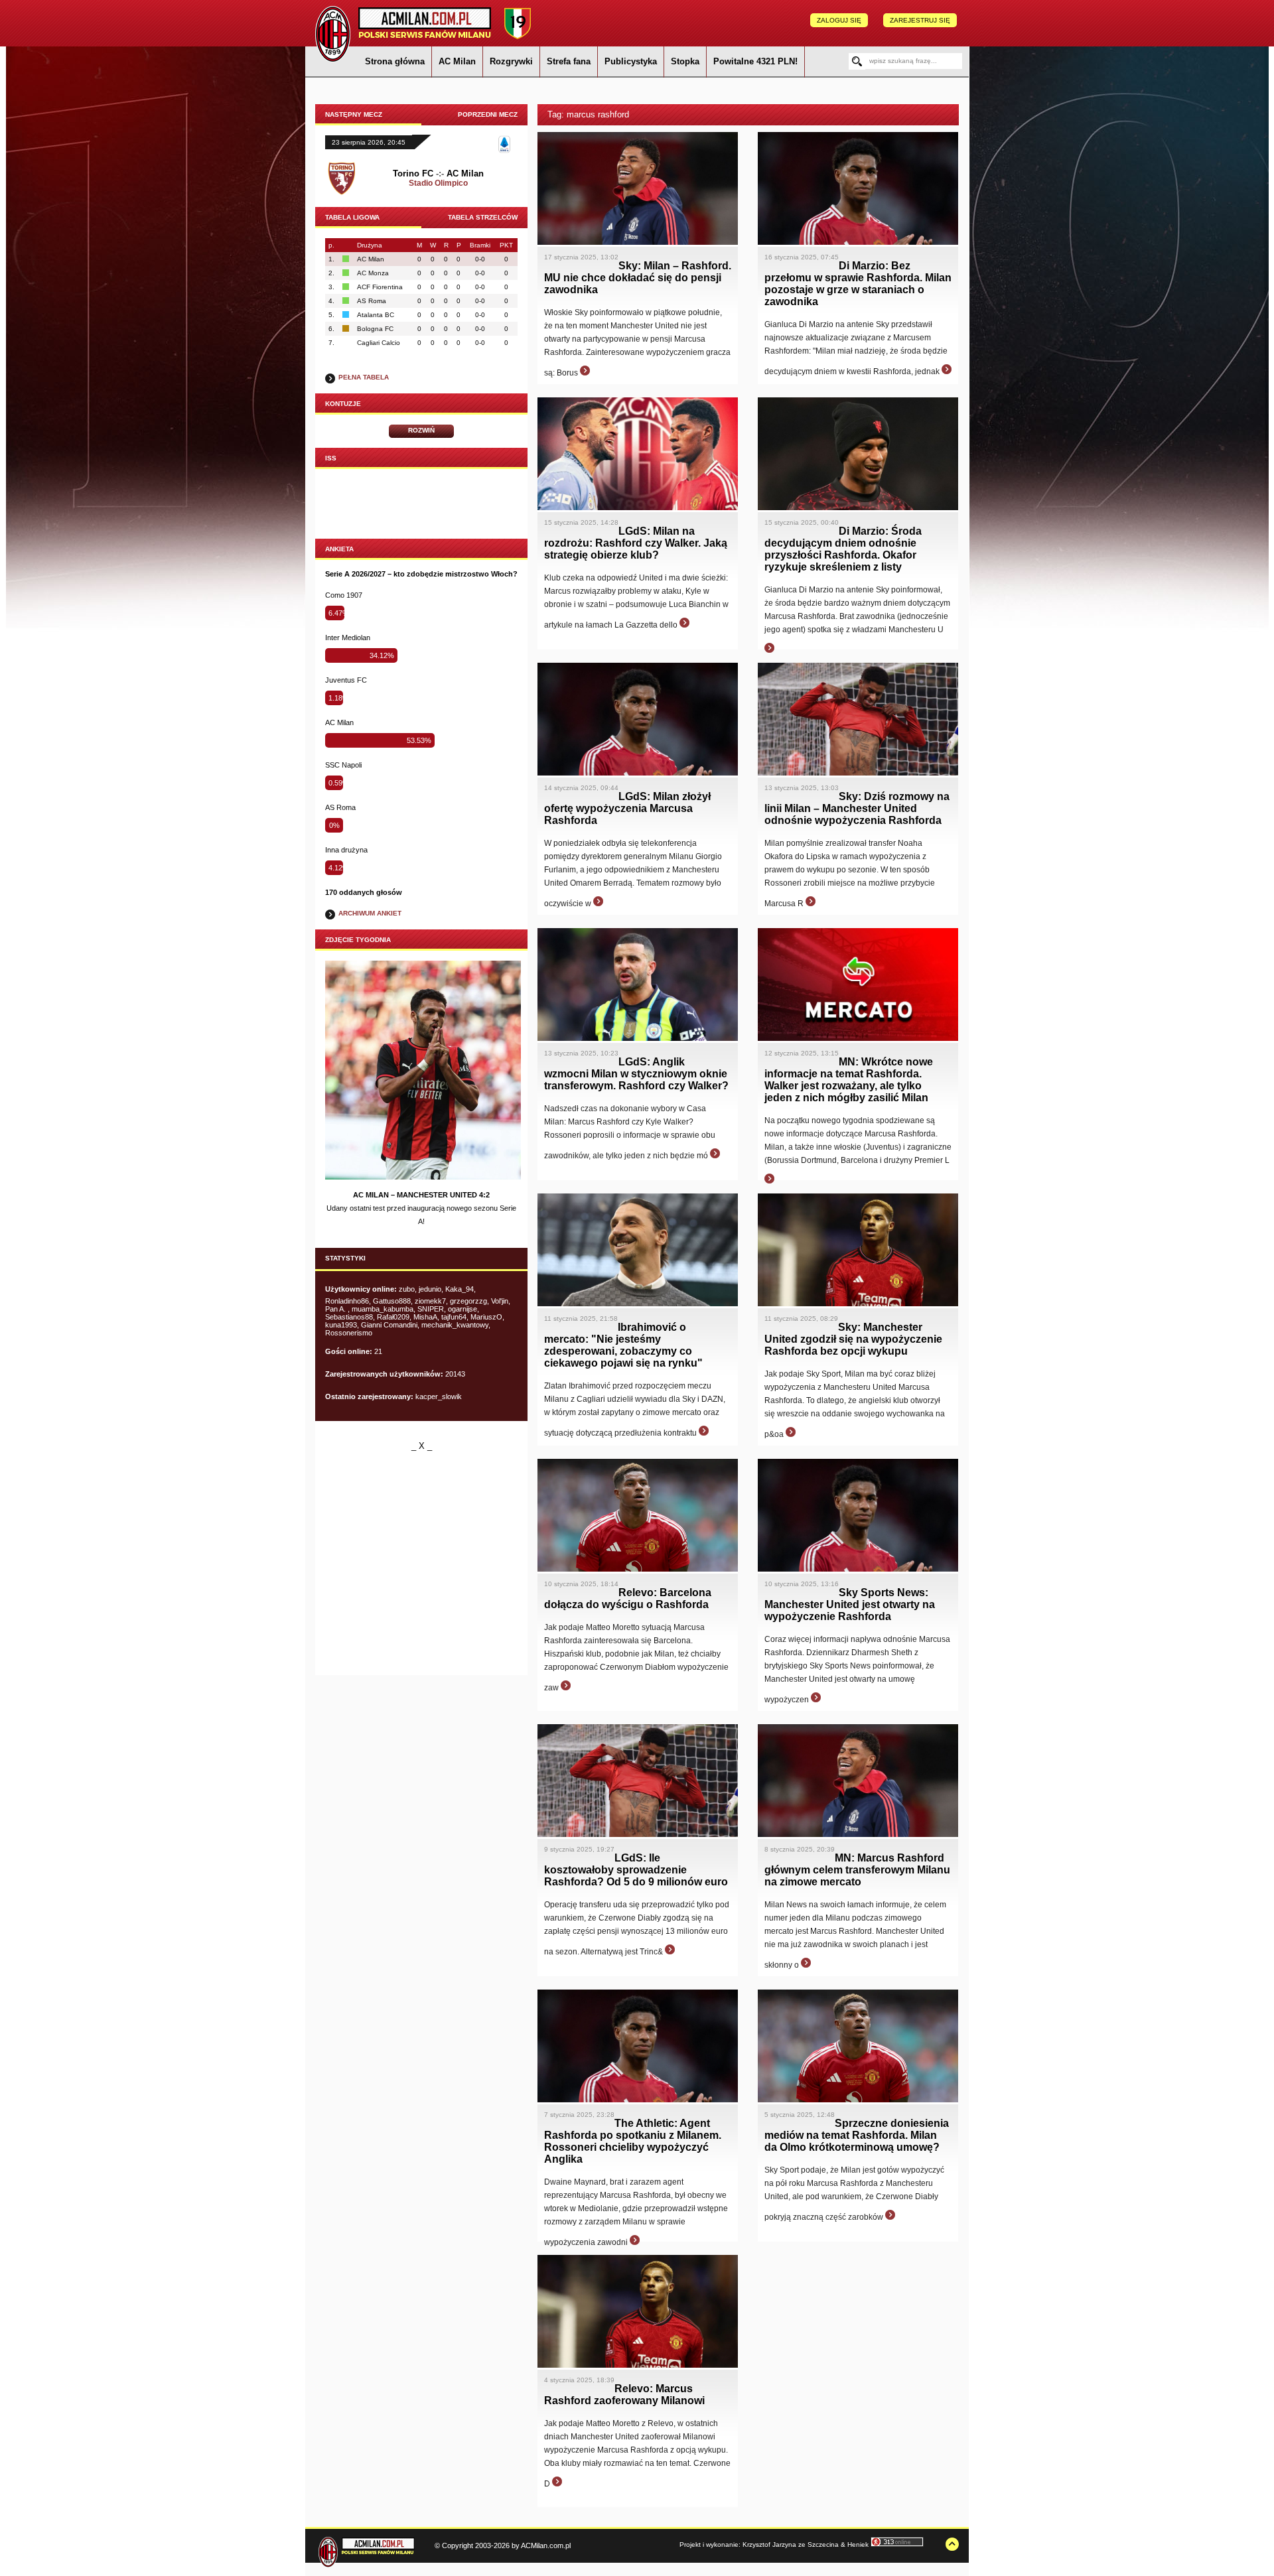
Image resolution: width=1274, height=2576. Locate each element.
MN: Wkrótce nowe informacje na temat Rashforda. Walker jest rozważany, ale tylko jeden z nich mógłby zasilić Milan (849, 1080)
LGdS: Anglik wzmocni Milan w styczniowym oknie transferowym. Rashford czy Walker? (636, 1074)
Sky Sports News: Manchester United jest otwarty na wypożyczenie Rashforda (850, 1604)
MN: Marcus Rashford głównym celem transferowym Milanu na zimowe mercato (857, 1870)
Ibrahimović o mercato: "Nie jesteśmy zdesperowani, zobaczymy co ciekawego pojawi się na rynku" (623, 1345)
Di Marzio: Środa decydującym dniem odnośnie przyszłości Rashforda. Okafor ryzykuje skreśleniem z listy (843, 549)
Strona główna (395, 61)
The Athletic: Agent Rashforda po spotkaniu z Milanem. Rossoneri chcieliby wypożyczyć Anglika (633, 2141)
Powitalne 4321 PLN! (755, 61)
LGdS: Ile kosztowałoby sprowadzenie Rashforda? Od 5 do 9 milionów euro (636, 1870)
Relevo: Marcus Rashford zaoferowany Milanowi (624, 2395)
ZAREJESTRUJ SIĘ (920, 20)
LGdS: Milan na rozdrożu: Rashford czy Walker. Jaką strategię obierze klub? (636, 543)
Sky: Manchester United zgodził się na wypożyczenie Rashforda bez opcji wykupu (853, 1339)
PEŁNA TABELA (364, 377)
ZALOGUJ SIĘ (839, 20)
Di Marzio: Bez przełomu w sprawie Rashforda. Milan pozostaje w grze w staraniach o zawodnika (858, 284)
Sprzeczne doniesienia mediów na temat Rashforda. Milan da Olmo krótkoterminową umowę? (857, 2135)
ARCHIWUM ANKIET (370, 913)
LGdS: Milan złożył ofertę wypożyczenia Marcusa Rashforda (627, 808)
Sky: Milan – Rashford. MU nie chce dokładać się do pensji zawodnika (638, 278)
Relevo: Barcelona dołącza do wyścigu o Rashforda (628, 1598)
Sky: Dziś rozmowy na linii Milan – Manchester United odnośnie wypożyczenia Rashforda (857, 808)
